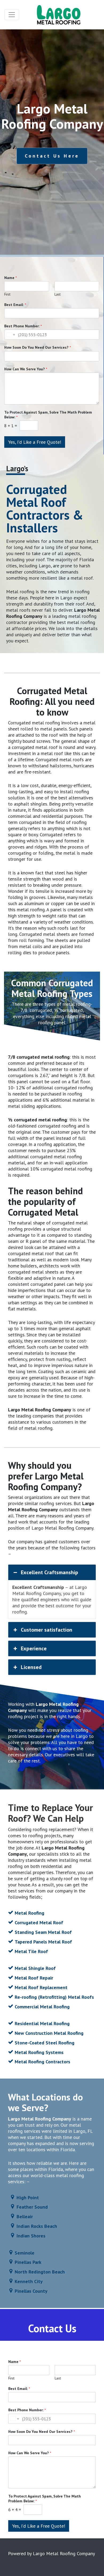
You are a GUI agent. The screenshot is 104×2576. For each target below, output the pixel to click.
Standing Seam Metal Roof (43, 1932)
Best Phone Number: (23, 326)
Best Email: (15, 305)
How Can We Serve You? (26, 369)
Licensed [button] (31, 1667)
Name (11, 278)
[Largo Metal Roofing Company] (59, 15)
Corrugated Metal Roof (39, 1923)
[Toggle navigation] (12, 15)
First (7, 294)
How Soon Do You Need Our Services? (38, 347)
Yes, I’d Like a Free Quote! (35, 442)
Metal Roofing (29, 1913)
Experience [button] (34, 1648)
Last (57, 294)
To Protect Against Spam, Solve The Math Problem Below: (48, 415)
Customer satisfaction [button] (47, 1630)
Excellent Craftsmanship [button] (49, 1572)
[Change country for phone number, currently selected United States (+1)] (10, 335)
